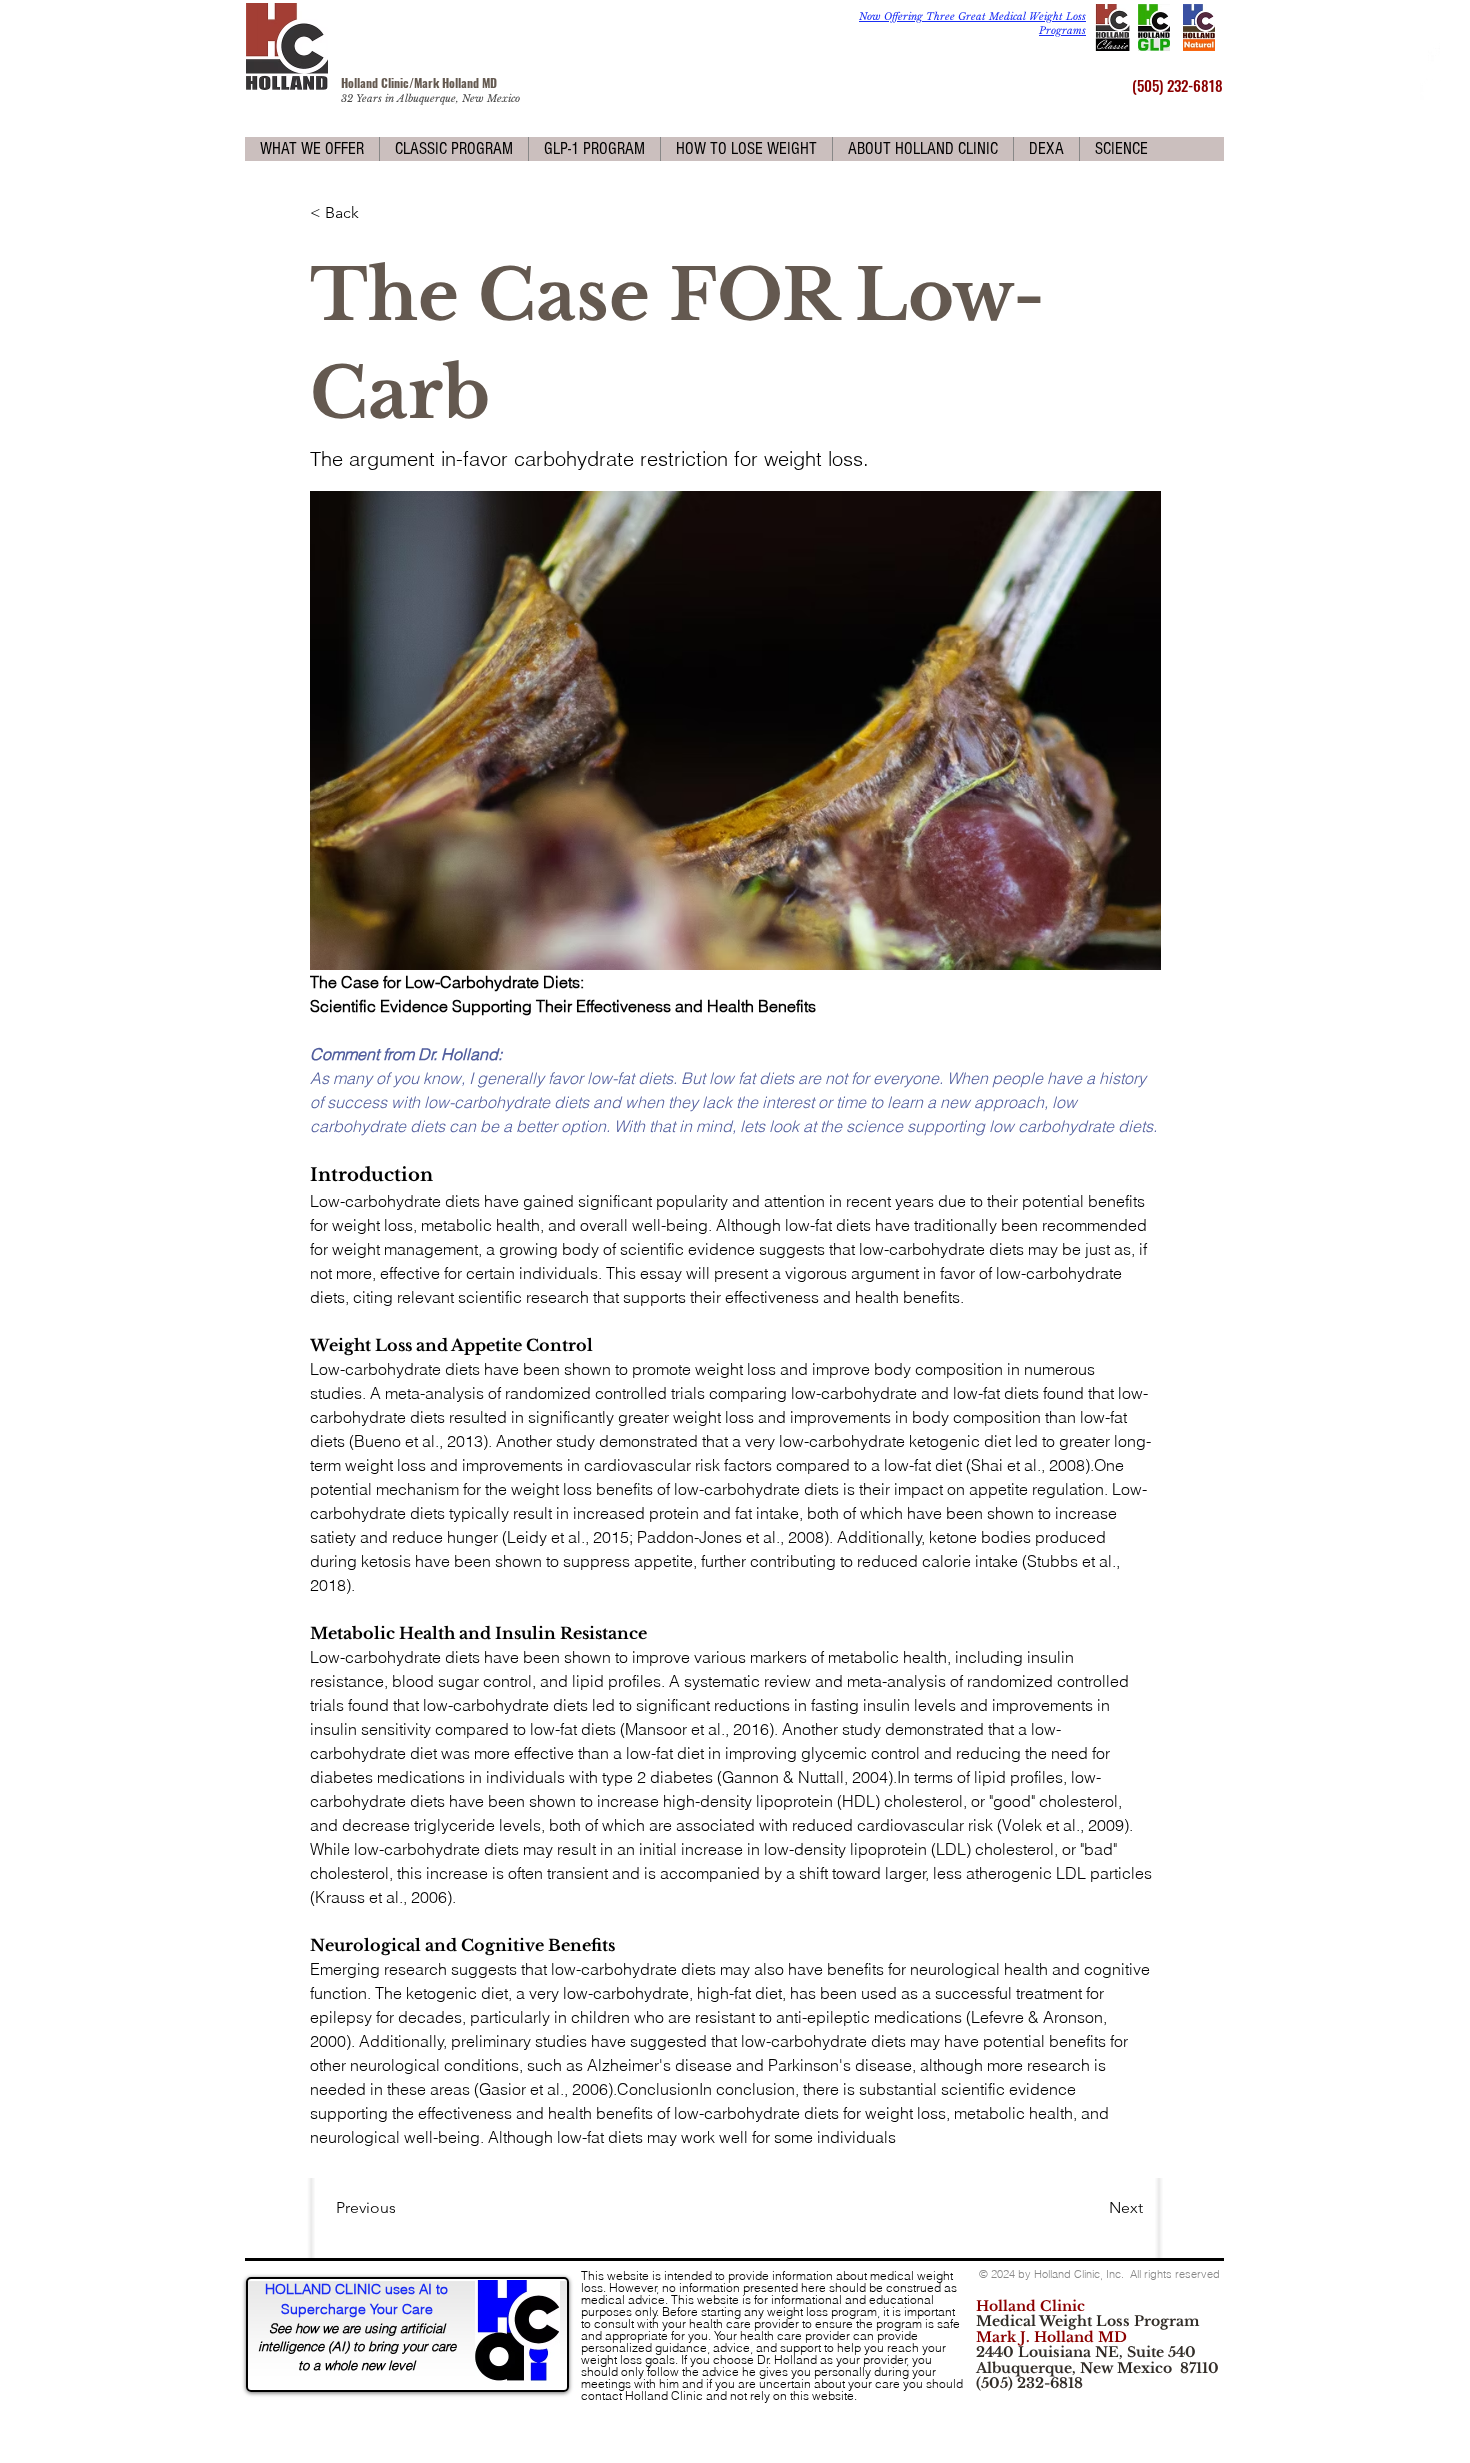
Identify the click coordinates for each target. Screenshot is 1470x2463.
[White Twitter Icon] (1432, 87)
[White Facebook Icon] (1432, 52)
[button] (312, 149)
